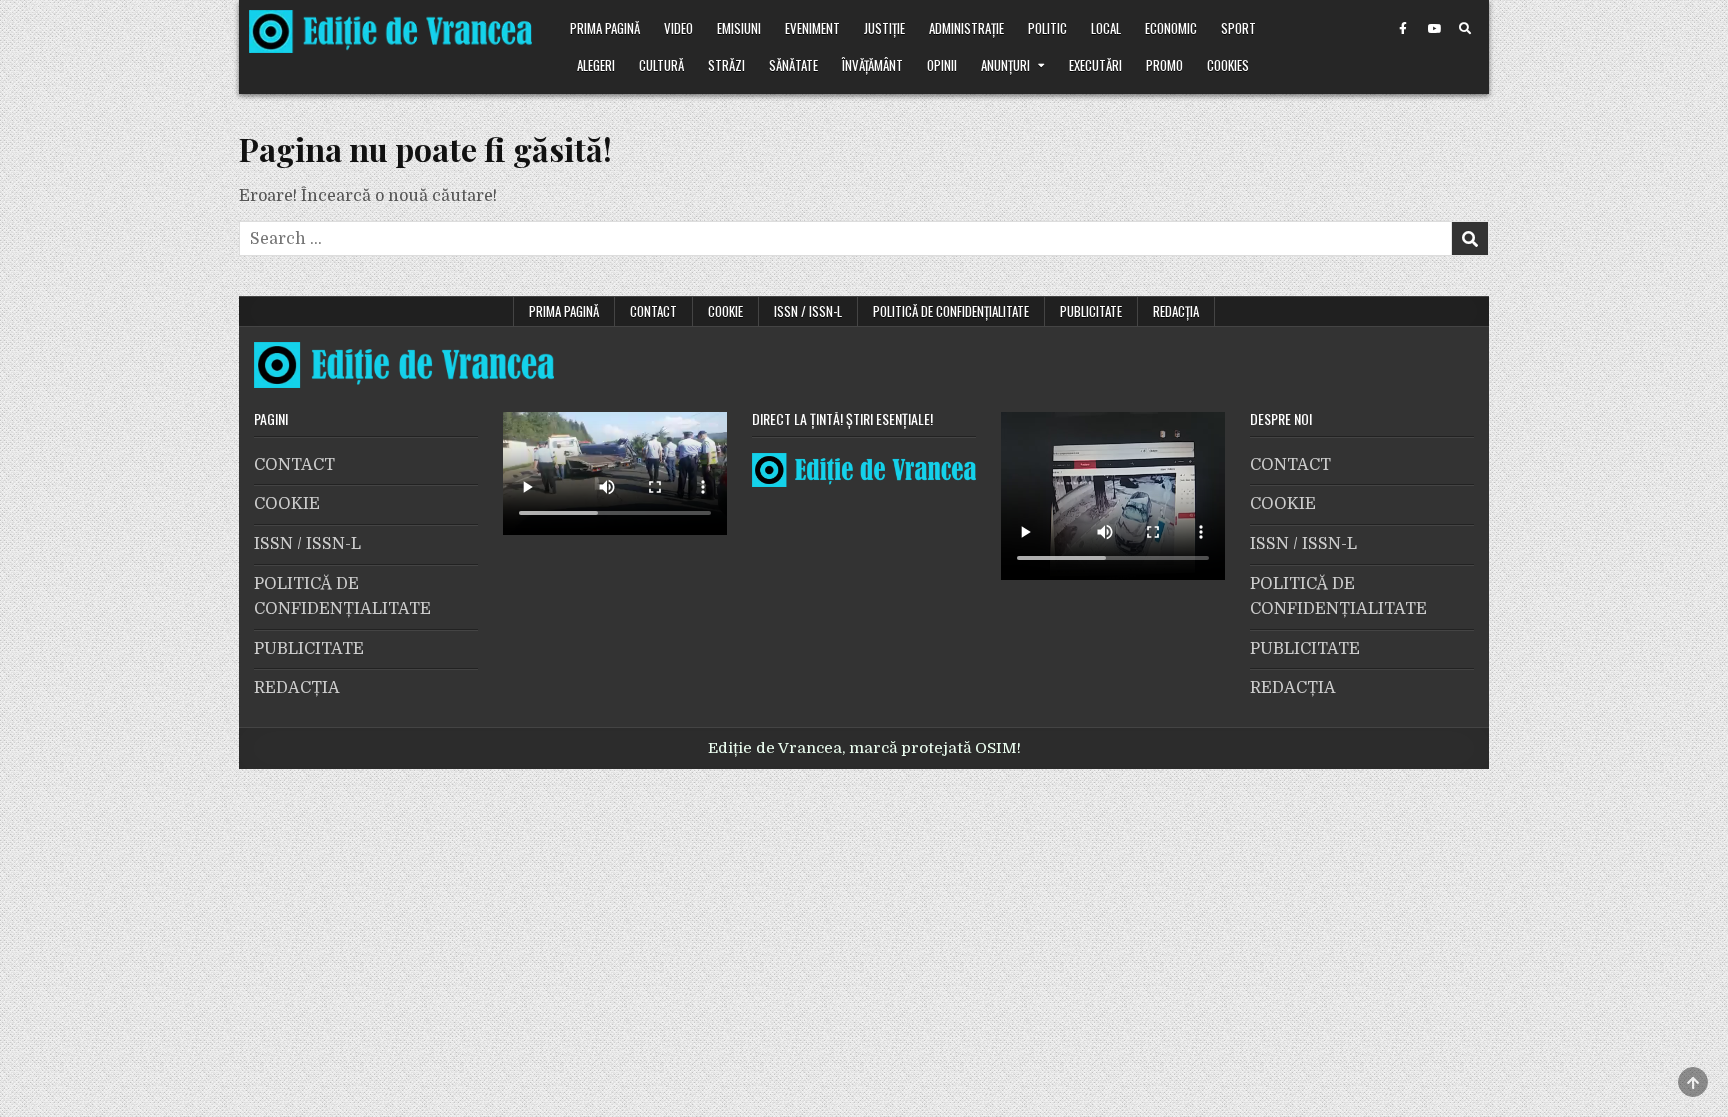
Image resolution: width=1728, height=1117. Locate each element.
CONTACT (653, 311)
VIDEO (678, 28)
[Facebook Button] (1403, 29)
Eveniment (812, 28)
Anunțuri (1005, 65)
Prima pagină (605, 28)
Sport (1238, 28)
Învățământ (872, 65)
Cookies (1228, 65)
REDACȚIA (1176, 311)
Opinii (942, 65)
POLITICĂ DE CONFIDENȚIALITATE (951, 311)
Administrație (966, 28)
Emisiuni (739, 28)
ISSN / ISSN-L (808, 311)
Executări (1095, 65)
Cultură (661, 65)
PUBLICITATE (1091, 311)
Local (1106, 28)
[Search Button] (1465, 29)
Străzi (726, 65)
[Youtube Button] (1434, 29)
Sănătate (793, 65)
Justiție (884, 28)
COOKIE (725, 311)
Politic (1047, 28)
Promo (1164, 65)
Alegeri (596, 65)
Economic (1171, 28)
